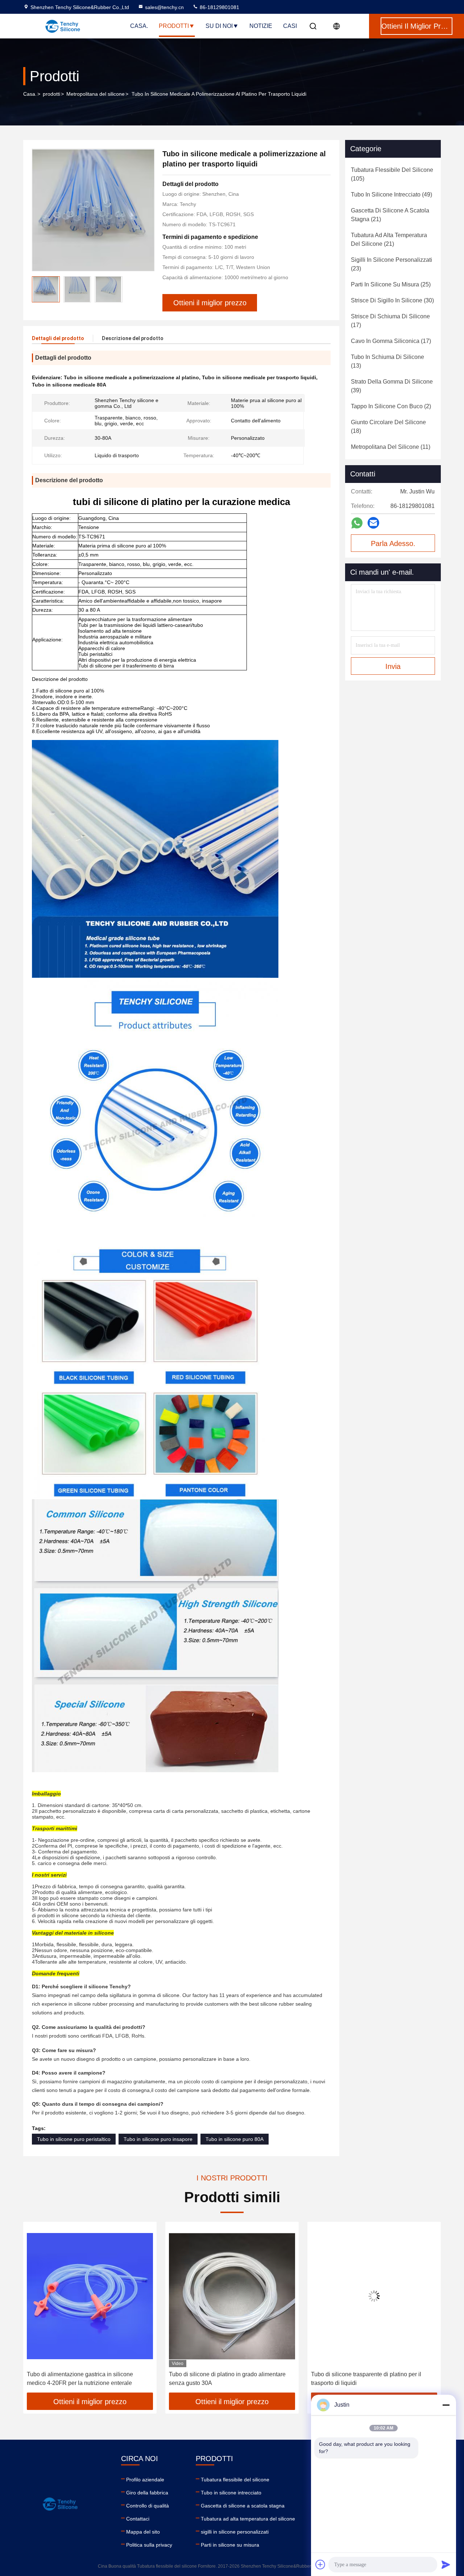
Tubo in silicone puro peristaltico (74, 2139)
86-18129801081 (219, 7)
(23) (391, 264)
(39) (392, 386)
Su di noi (219, 26)
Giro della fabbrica (147, 2493)
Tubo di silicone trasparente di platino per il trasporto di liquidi (224, 2379)
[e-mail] (373, 523)
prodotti (51, 94)
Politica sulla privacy (149, 2545)
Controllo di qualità (148, 2506)
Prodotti (174, 26)
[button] (36, 2310)
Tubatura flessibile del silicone (235, 2480)
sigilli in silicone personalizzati (235, 2532)
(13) (388, 361)
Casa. (139, 26)
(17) (390, 321)
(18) (388, 427)
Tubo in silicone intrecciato (231, 2493)
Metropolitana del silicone (96, 94)
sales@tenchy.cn (164, 7)
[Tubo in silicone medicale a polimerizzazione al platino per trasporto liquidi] (93, 210)
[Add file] (320, 2564)
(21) (390, 215)
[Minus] (446, 2405)
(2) (391, 406)
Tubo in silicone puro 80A (235, 2139)
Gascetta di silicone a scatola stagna (243, 2506)
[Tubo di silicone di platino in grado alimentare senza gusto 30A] (90, 2296)
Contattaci (138, 2519)
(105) (392, 174)
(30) (392, 300)
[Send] (446, 2564)
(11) (391, 447)
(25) (391, 284)
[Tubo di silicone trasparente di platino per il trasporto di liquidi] (232, 2296)
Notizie (261, 26)
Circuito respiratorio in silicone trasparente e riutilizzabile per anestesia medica (368, 2379)
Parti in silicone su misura (230, 2545)
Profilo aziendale (145, 2480)
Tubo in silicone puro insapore (158, 2139)
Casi (290, 26)
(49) (391, 195)
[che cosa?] (357, 523)
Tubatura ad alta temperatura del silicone (248, 2519)
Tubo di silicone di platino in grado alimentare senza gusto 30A (85, 2379)
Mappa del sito (143, 2532)
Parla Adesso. (393, 543)
